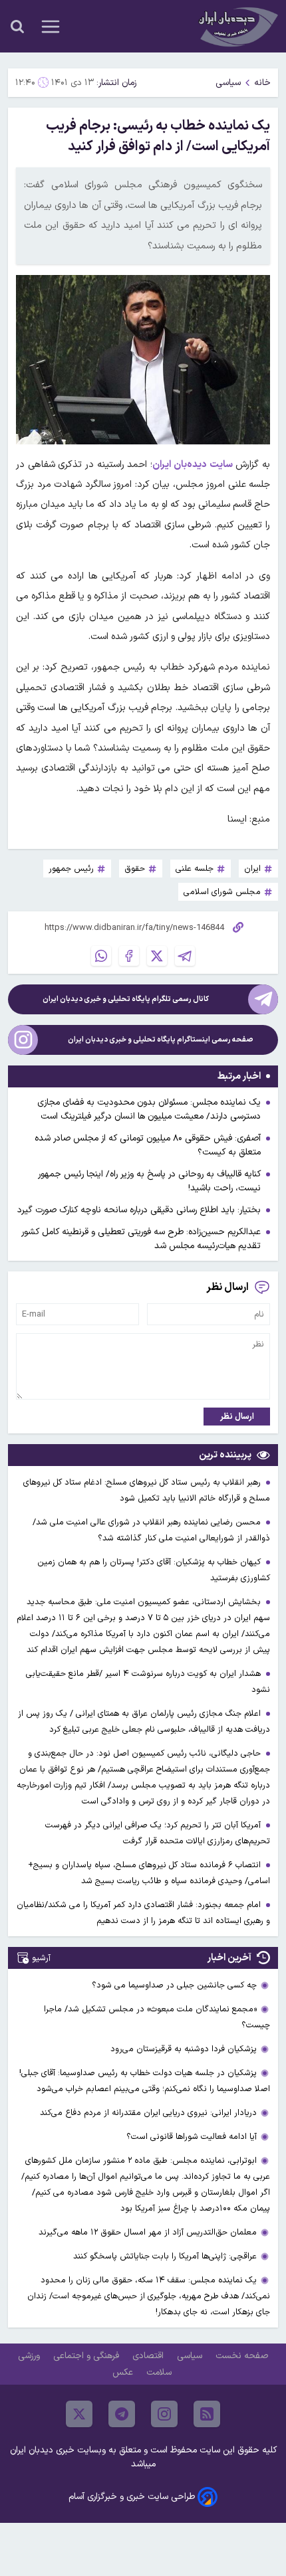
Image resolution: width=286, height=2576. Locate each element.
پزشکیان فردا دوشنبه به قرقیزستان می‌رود (184, 2049)
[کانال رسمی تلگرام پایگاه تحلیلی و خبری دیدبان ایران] (263, 999)
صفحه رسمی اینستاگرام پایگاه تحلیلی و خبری (161, 1040)
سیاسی (228, 83)
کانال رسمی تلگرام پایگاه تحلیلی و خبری (126, 999)
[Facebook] (129, 956)
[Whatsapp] (101, 956)
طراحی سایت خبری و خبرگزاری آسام (132, 2497)
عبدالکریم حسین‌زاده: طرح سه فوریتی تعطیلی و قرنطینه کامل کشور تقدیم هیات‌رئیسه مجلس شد (141, 1239)
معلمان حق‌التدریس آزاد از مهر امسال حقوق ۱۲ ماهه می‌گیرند (148, 2232)
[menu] (51, 27)
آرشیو (41, 1958)
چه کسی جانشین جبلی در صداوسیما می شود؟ (174, 1985)
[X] (157, 956)
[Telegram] (185, 956)
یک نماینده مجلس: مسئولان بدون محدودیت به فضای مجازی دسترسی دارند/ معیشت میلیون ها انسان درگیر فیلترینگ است (149, 1109)
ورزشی (30, 2356)
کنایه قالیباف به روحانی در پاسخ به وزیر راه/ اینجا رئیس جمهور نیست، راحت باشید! (149, 1181)
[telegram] (122, 2414)
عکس (124, 2372)
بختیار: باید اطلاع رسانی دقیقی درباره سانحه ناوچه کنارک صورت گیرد (139, 1210)
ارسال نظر (237, 1417)
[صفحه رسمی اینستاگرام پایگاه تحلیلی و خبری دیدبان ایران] (23, 1040)
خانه (262, 83)
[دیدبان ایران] (237, 26)
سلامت (160, 2372)
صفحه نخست (242, 2356)
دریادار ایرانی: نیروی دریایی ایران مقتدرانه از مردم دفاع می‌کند (148, 2113)
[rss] (207, 2414)
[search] (17, 27)
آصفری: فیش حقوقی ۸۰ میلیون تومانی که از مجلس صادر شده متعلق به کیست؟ (148, 1145)
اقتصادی (149, 2356)
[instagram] (164, 2414)
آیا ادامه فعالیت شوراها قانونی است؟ (192, 2137)
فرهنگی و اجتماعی (87, 2356)
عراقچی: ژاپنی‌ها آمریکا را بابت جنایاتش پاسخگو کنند (165, 2256)
